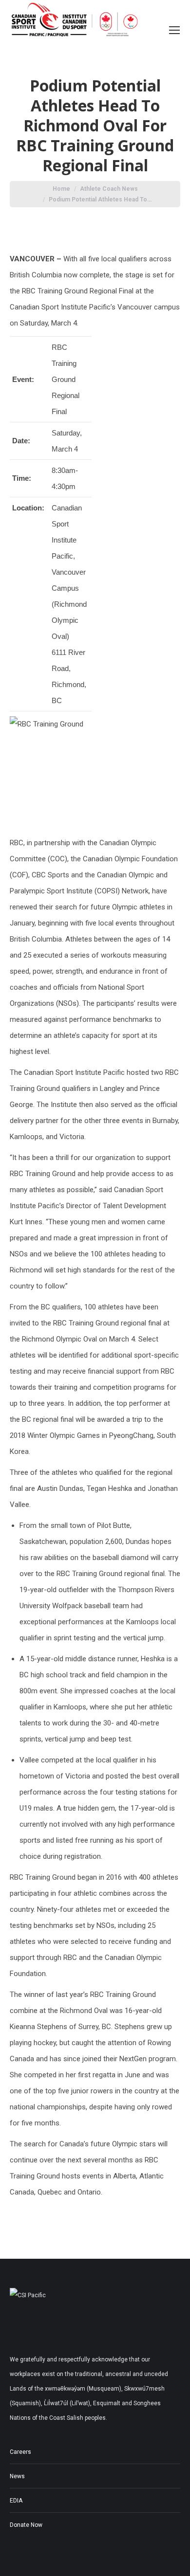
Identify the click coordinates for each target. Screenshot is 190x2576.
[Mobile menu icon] (174, 30)
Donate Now (26, 2525)
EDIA (16, 2501)
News (17, 2476)
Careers (20, 2452)
